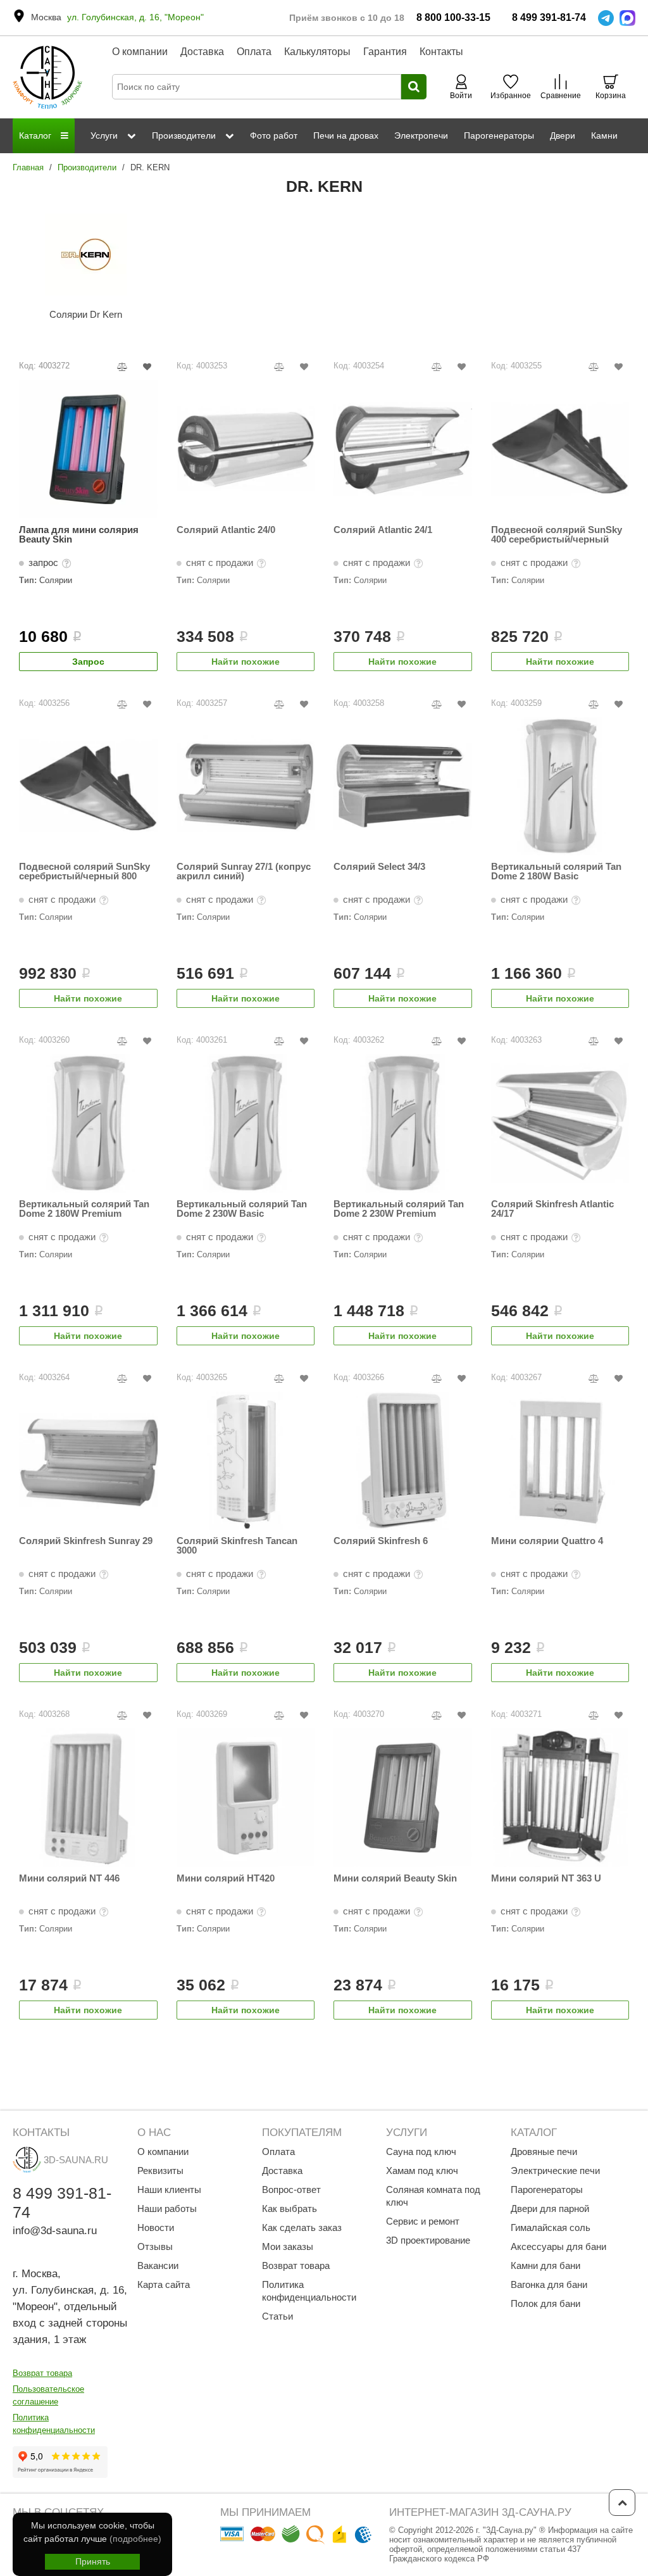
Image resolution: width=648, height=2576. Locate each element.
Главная (28, 167)
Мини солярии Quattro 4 (547, 1541)
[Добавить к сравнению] (122, 367)
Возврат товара (42, 2373)
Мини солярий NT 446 (69, 1878)
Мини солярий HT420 (226, 1878)
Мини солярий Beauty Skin (395, 1878)
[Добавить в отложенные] (147, 367)
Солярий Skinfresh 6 (381, 1541)
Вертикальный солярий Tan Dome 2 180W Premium (84, 1209)
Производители (87, 167)
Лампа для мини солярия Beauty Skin (79, 535)
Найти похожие (246, 662)
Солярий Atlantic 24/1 (383, 530)
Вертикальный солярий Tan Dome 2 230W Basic (242, 1209)
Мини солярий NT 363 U (546, 1878)
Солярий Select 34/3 (379, 867)
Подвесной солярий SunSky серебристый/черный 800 (84, 871)
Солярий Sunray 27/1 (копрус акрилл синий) (244, 871)
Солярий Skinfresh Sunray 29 (86, 1541)
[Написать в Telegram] (606, 18)
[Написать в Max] (627, 18)
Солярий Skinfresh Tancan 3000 (237, 1546)
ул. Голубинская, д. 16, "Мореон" (135, 17)
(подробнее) (135, 2539)
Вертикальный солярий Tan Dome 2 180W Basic (556, 871)
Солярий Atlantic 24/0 (226, 530)
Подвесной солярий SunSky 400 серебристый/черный (557, 535)
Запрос (88, 662)
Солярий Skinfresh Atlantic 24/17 (552, 1209)
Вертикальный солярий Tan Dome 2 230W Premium (399, 1209)
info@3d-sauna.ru (55, 2231)
